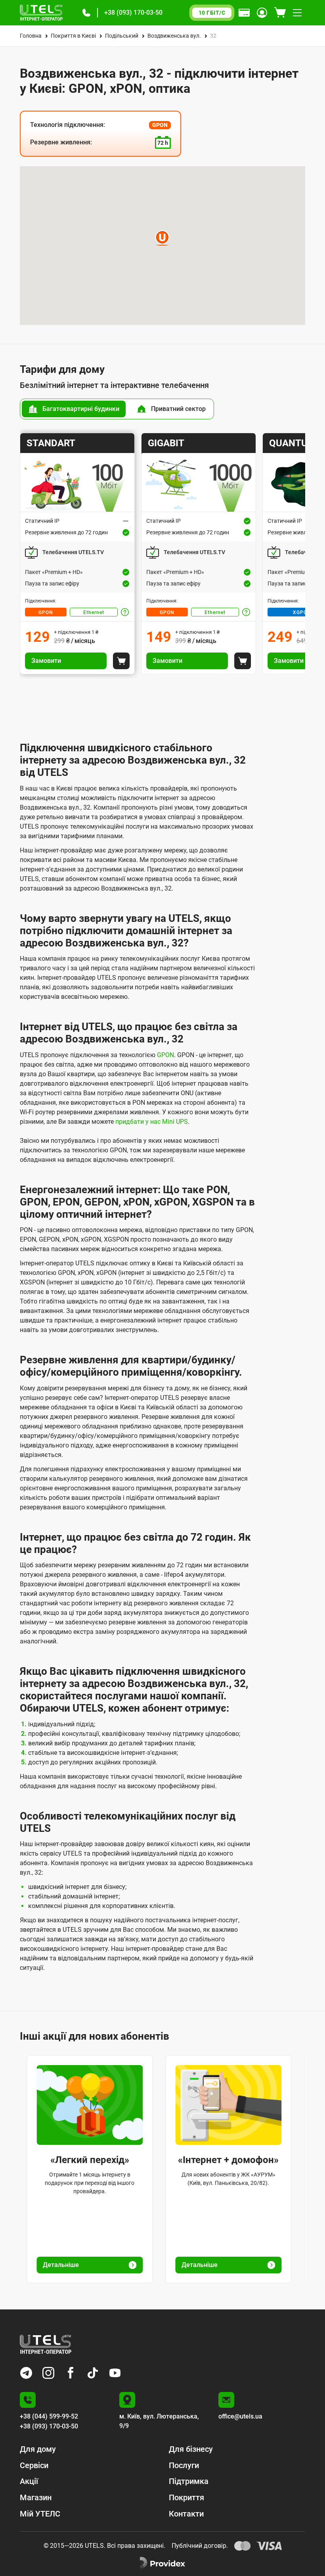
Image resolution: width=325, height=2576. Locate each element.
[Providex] (162, 2563)
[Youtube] (115, 2373)
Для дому (38, 2449)
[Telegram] (26, 2373)
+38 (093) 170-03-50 (133, 12)
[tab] (74, 409)
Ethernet (94, 612)
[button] (86, 13)
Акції (29, 2481)
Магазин (36, 2497)
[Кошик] (280, 13)
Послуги (184, 2465)
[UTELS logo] (46, 2344)
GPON (46, 612)
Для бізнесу (191, 2449)
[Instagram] (48, 2373)
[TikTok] (93, 2373)
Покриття (186, 2497)
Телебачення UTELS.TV (73, 552)
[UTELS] (41, 13)
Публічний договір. (200, 2546)
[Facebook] (71, 2373)
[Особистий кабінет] (262, 13)
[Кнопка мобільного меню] (297, 13)
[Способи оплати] (244, 13)
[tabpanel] (162, 554)
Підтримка (189, 2481)
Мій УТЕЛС (40, 2514)
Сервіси (34, 2465)
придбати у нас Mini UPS (152, 1122)
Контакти (186, 2514)
